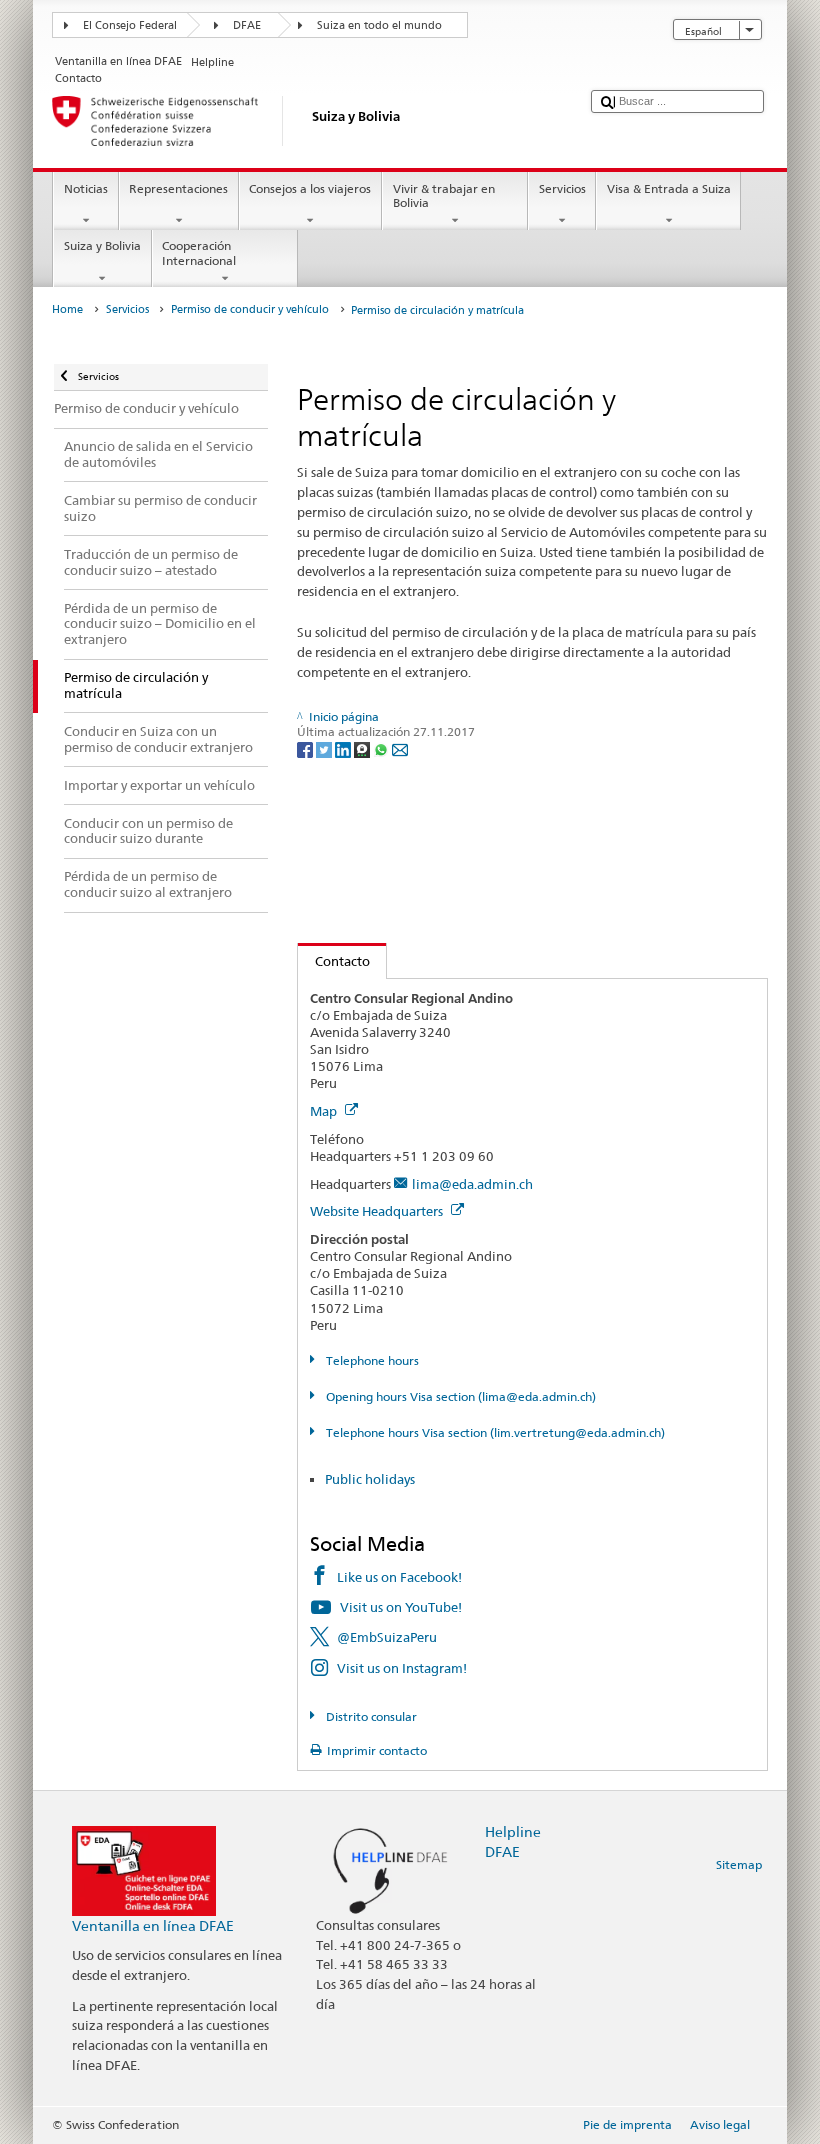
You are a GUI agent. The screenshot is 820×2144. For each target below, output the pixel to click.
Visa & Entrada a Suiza (669, 188)
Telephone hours (370, 1360)
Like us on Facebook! (399, 1577)
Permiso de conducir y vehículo (250, 309)
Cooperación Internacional (199, 252)
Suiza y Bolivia (102, 245)
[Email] (400, 748)
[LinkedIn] (344, 748)
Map (325, 1111)
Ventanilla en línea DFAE (153, 1925)
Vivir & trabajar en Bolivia (444, 195)
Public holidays (370, 1479)
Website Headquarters (378, 1211)
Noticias (86, 188)
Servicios (562, 188)
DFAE (247, 25)
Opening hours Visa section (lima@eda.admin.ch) (459, 1396)
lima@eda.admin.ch (472, 1184)
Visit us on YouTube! (401, 1607)
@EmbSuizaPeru (387, 1637)
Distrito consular (369, 1716)
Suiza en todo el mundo (379, 25)
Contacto (334, 961)
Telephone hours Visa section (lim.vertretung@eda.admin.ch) (493, 1432)
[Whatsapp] (382, 748)
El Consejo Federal (130, 25)
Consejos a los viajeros (310, 188)
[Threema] (363, 748)
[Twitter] (325, 748)
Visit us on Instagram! (402, 1668)
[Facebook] (306, 748)
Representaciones (178, 188)
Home (67, 309)
